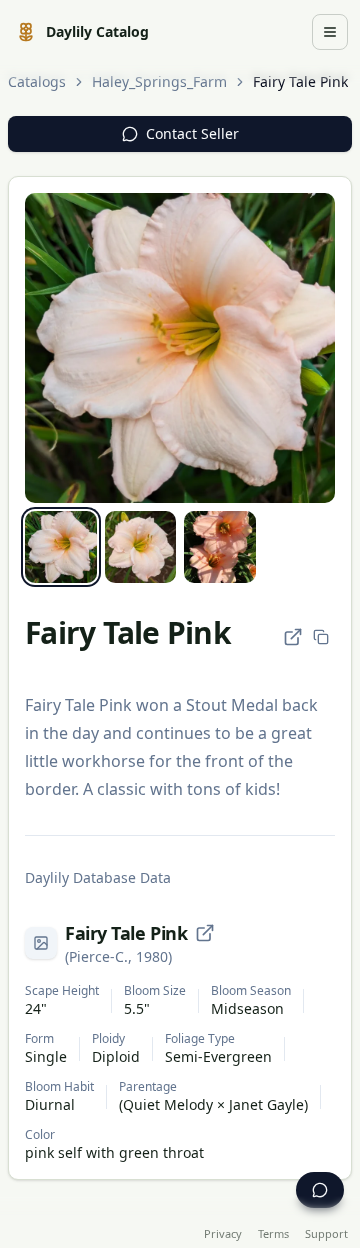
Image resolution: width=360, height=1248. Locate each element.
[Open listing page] (293, 637)
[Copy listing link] (321, 637)
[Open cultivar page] (205, 933)
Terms (273, 1233)
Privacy (223, 1233)
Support (326, 1233)
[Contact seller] (320, 1190)
